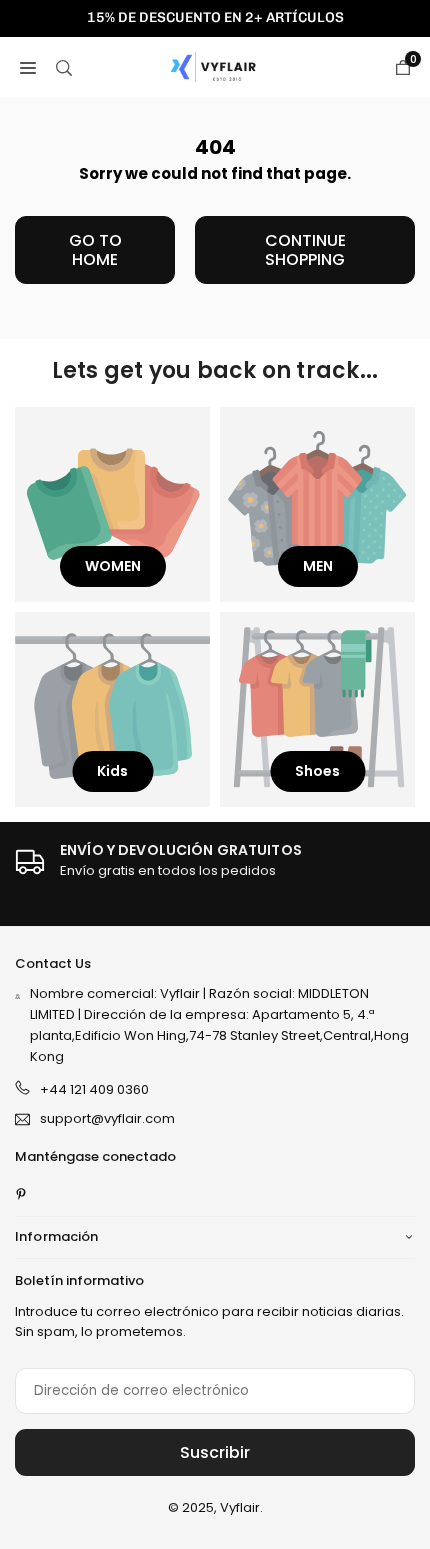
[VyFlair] (216, 65)
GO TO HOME (95, 250)
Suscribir (215, 1452)
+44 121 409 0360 (94, 1089)
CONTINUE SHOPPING (305, 250)
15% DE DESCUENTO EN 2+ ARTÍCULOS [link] (215, 18)
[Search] (64, 67)
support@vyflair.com (107, 1119)
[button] (28, 67)
